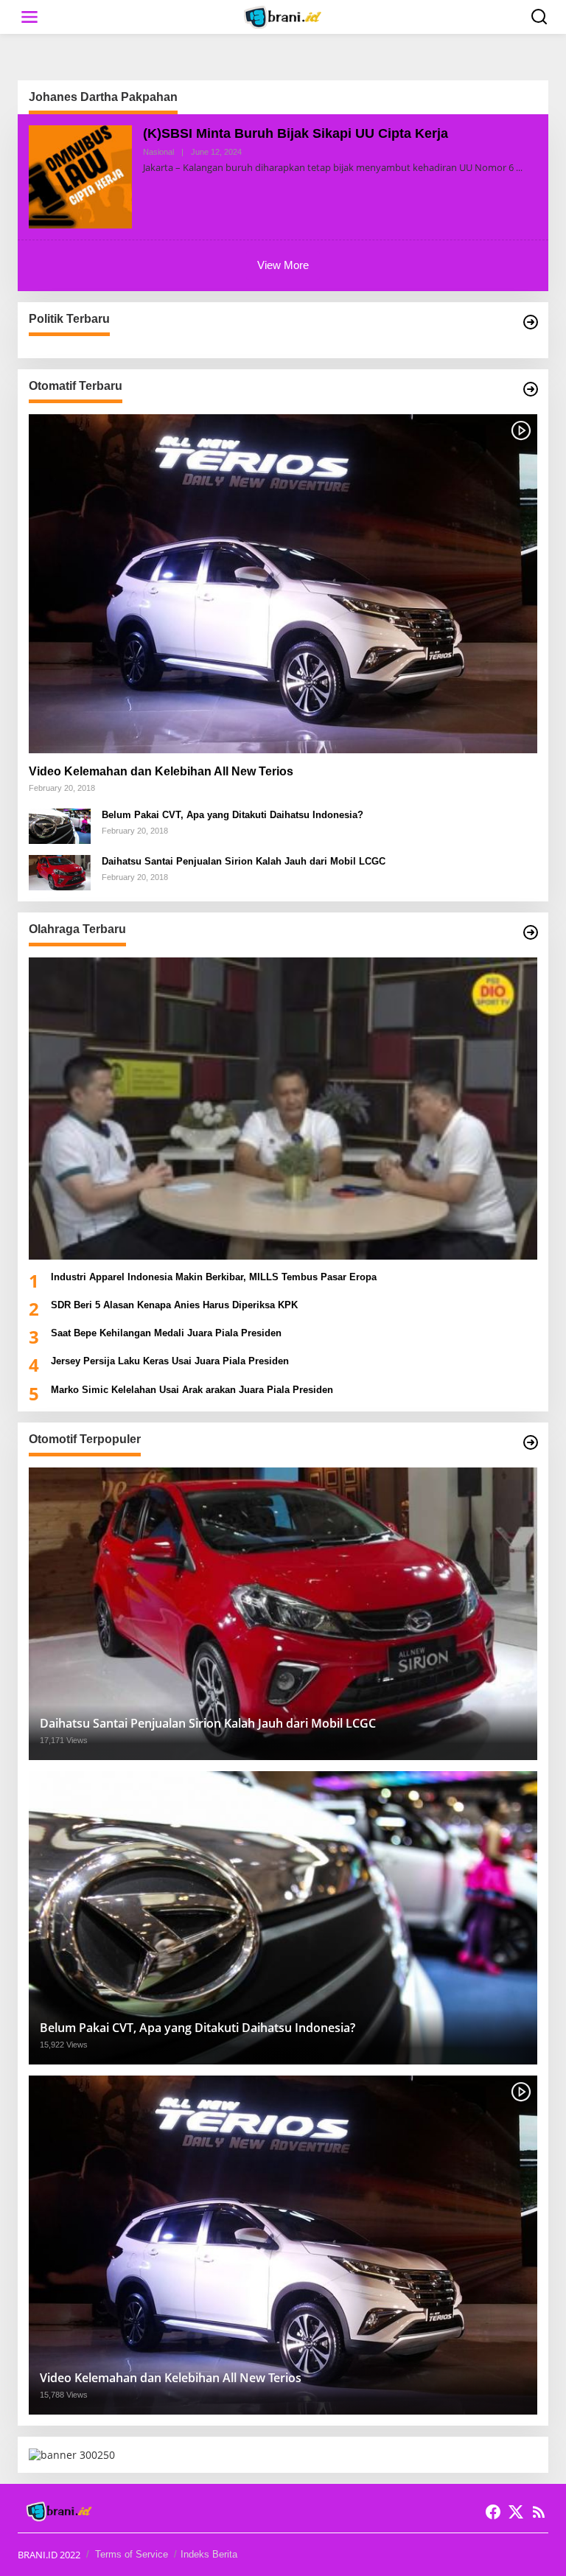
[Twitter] (516, 2512)
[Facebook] (493, 2512)
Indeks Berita (209, 2554)
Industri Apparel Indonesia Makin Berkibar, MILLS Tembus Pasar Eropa (214, 1277)
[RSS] (539, 2512)
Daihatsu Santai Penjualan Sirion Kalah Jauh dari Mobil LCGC (244, 861)
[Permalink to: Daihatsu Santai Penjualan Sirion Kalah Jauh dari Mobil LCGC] (60, 872)
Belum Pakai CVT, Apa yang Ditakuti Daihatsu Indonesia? (233, 815)
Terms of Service (132, 2554)
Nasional (158, 152)
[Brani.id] (286, 16)
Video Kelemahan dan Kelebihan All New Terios (161, 771)
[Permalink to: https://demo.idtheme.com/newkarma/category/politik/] (531, 322)
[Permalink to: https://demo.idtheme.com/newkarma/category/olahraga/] (531, 932)
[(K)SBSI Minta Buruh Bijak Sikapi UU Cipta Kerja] (519, 168)
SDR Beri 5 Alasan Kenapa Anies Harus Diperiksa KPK (174, 1305)
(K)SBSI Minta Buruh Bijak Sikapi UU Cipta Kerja (296, 133)
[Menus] (29, 17)
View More (283, 265)
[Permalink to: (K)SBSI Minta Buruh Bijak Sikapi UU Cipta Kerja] (80, 176)
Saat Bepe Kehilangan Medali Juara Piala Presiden (166, 1333)
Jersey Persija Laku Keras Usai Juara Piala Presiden (170, 1361)
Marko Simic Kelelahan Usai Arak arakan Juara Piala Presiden (192, 1390)
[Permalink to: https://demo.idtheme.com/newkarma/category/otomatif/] (531, 389)
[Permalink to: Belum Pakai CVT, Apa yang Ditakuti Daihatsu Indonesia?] (60, 825)
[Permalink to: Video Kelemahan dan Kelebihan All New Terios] (283, 584)
